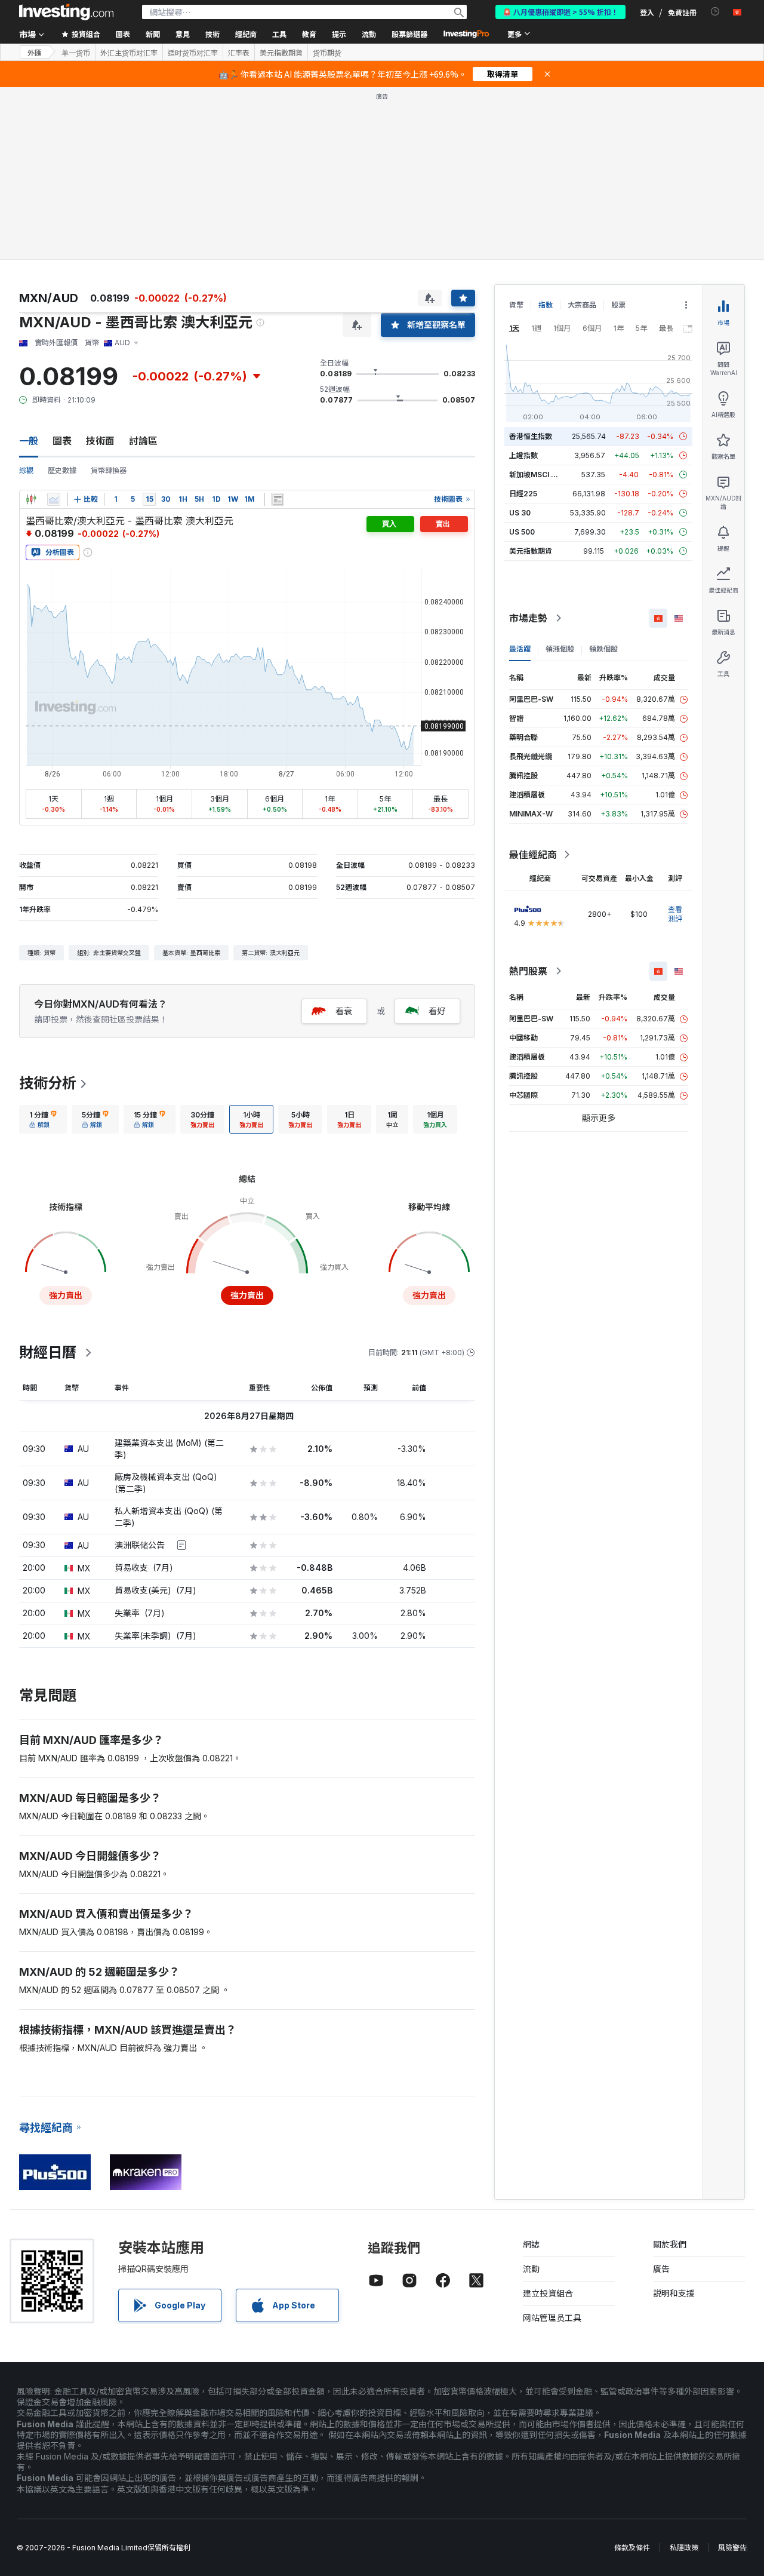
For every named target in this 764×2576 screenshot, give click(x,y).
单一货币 (76, 53)
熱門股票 (528, 971)
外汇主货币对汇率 (129, 53)
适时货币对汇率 (193, 53)
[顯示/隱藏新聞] (278, 499)
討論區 (143, 441)
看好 (437, 1011)
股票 (618, 305)
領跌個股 (603, 649)
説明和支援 (674, 2293)
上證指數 (523, 455)
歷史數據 (62, 470)
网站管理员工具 (552, 2318)
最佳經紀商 (533, 855)
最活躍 (520, 649)
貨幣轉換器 (109, 470)
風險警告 (732, 2548)
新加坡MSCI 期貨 (537, 475)
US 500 (522, 532)
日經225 (523, 494)
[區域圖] (54, 499)
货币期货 (327, 53)
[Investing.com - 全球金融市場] (66, 12)
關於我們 (670, 2244)
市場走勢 (528, 618)
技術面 (100, 441)
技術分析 (48, 1083)
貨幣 (516, 305)
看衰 (344, 1011)
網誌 (531, 2244)
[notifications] (715, 12)
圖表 (62, 441)
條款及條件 (632, 2548)
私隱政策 (684, 2548)
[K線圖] (31, 499)
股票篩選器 (409, 34)
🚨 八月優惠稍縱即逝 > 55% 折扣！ (560, 12)
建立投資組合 (548, 2293)
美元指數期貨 (281, 53)
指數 (546, 305)
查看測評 (675, 914)
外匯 (35, 52)
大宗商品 (582, 305)
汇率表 (239, 53)
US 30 (520, 513)
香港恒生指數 (531, 436)
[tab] (43, 1119)
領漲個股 (560, 649)
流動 (531, 2269)
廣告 (661, 2269)
